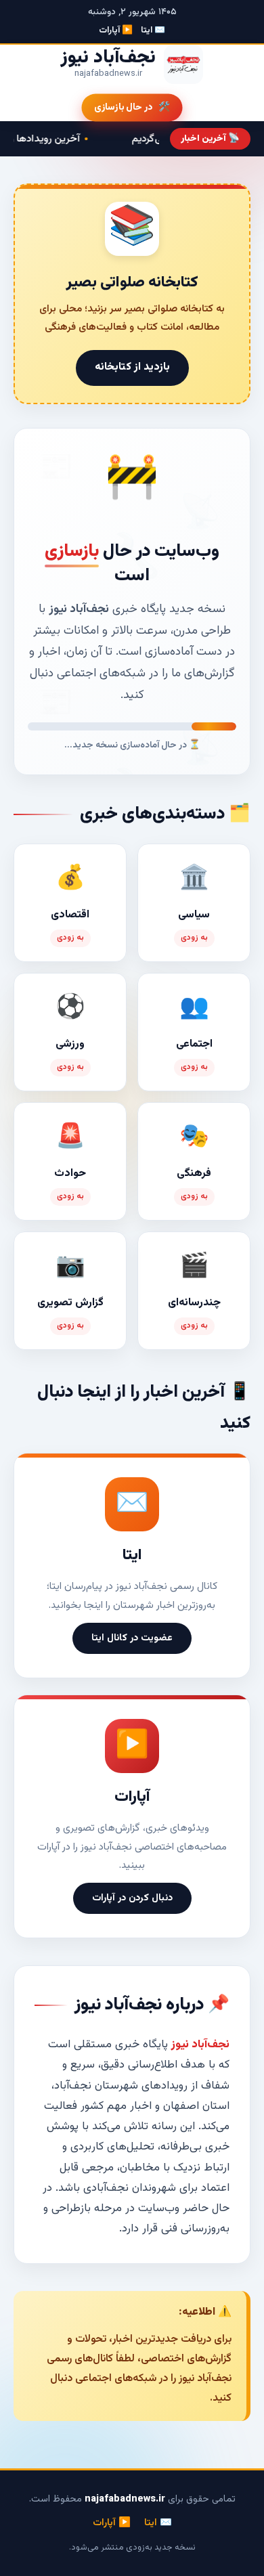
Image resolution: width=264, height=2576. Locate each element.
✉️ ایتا (153, 30)
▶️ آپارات (116, 30)
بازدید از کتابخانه (132, 367)
